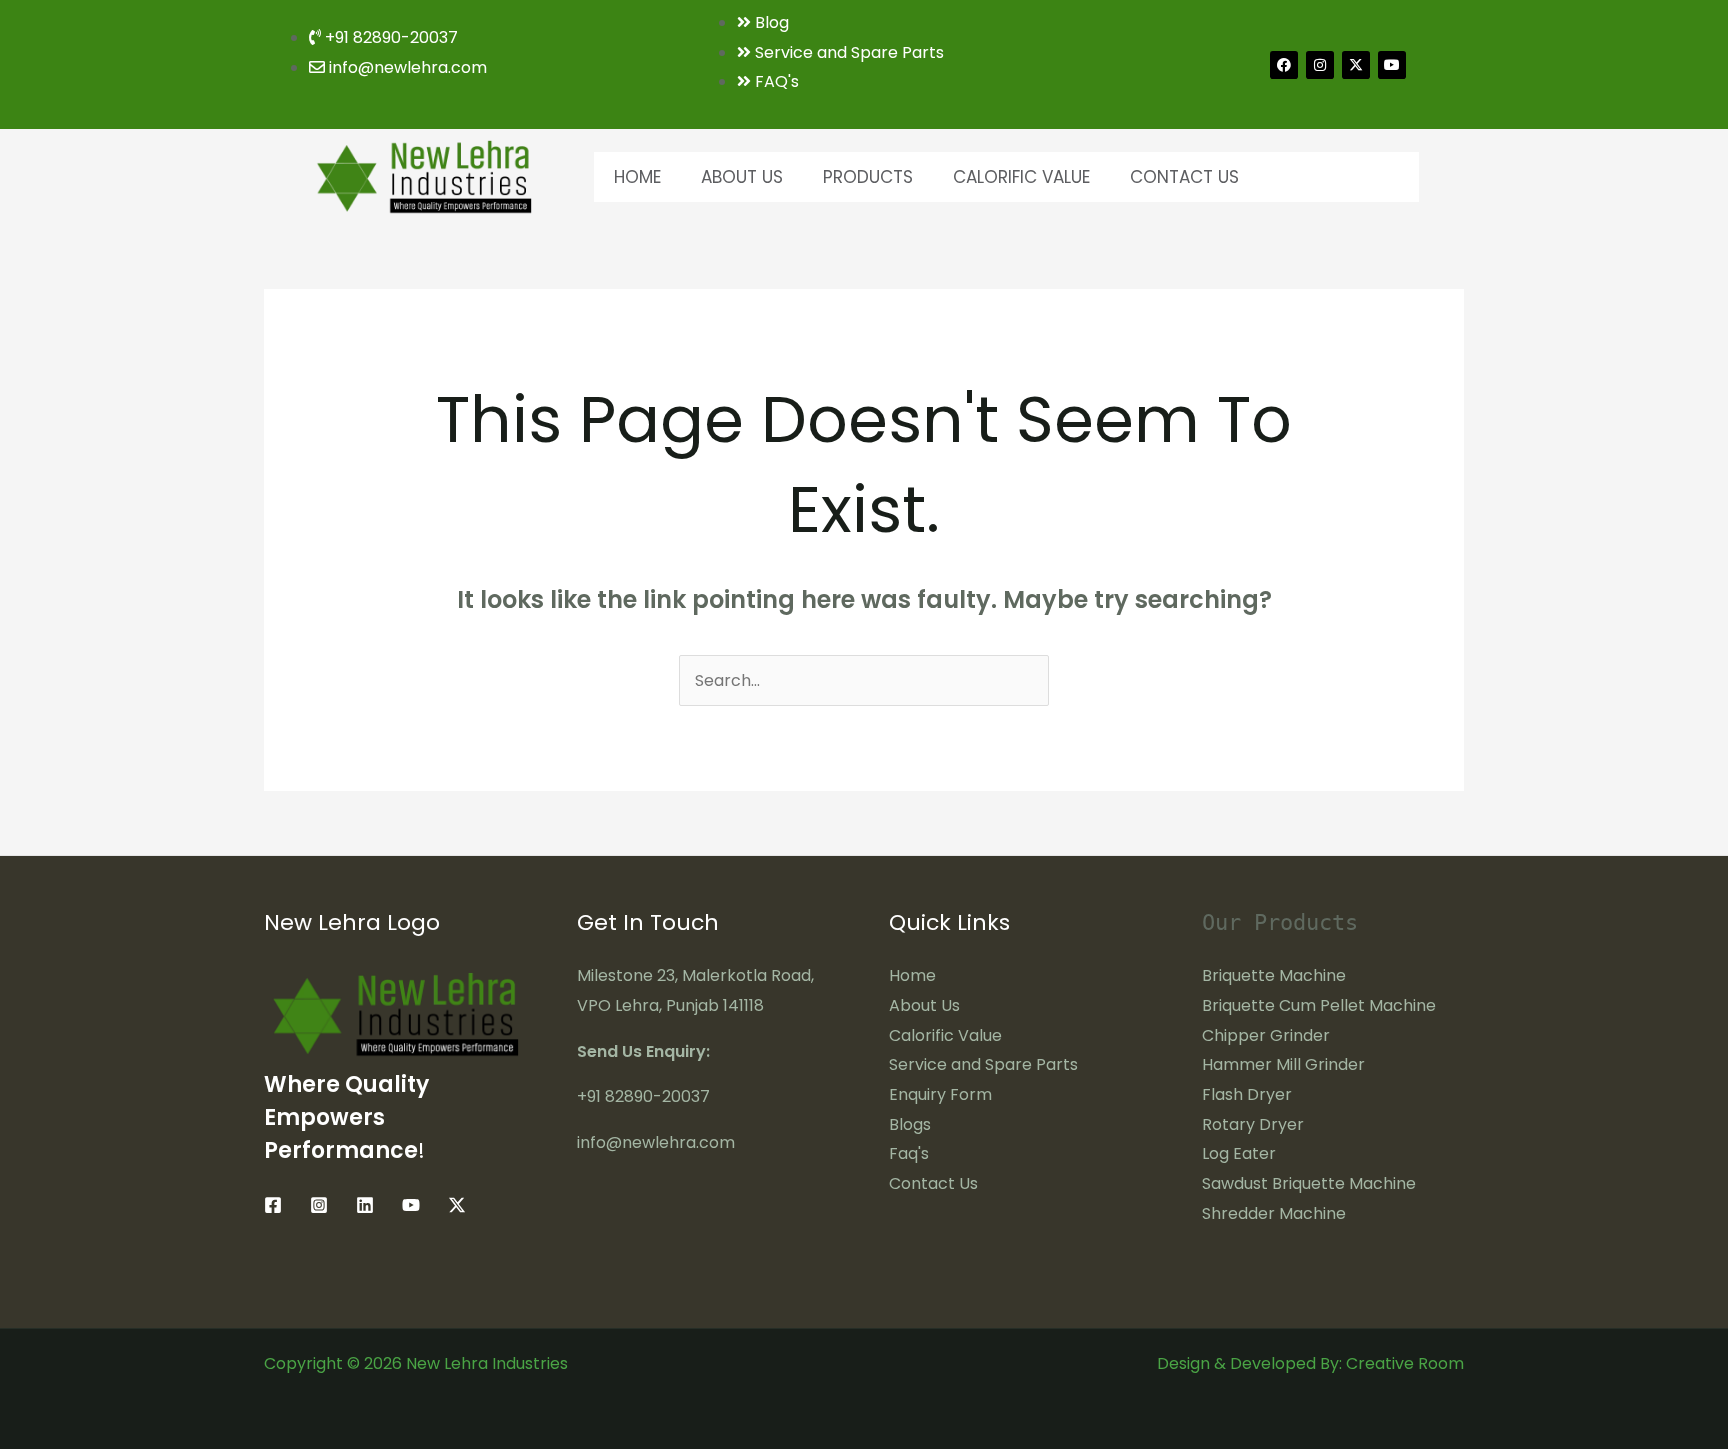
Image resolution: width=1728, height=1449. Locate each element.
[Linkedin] (365, 1205)
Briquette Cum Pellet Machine (1319, 1005)
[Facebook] (273, 1205)
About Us (742, 177)
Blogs (910, 1124)
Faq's (909, 1153)
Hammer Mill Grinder (1283, 1064)
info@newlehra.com (656, 1142)
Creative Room (1405, 1363)
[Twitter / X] (457, 1205)
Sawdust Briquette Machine (1309, 1183)
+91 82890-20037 (643, 1096)
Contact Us (1184, 177)
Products (868, 177)
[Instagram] (319, 1205)
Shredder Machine (1274, 1213)
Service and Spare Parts (983, 1064)
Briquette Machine (1274, 975)
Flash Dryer (1247, 1094)
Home (637, 177)
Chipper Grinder (1266, 1035)
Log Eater (1239, 1153)
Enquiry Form (940, 1094)
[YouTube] (411, 1205)
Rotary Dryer (1253, 1124)
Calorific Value (1021, 177)
